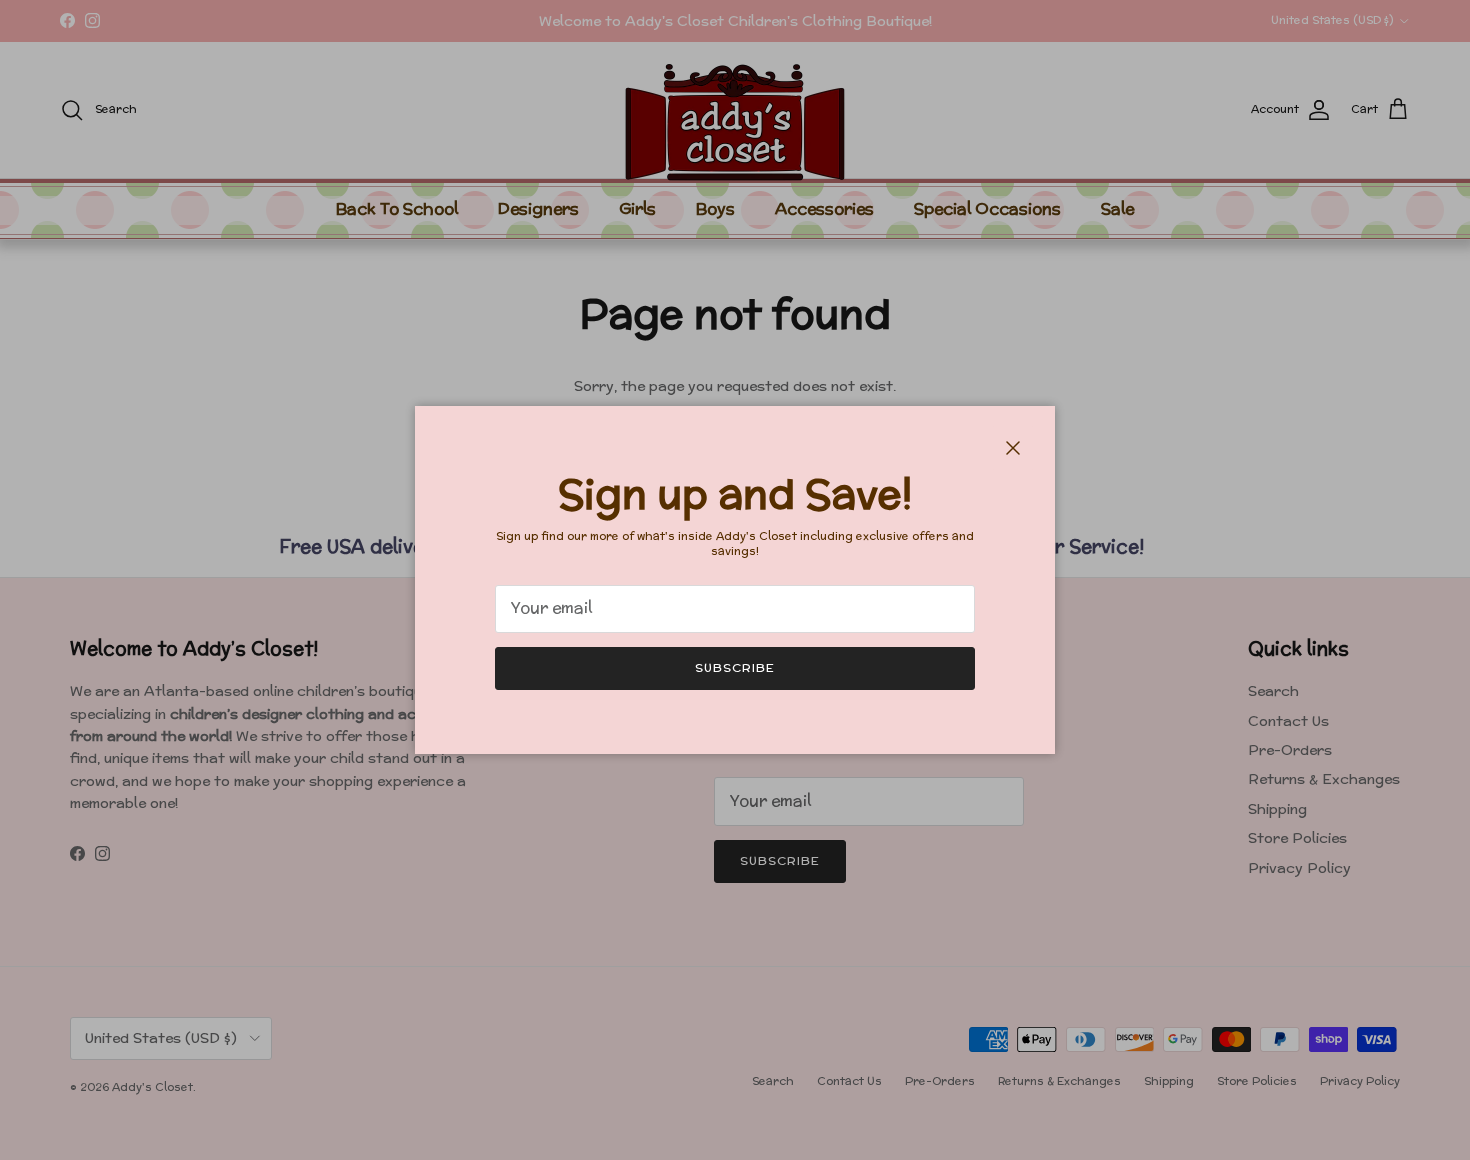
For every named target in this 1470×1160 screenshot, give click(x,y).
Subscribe (735, 667)
